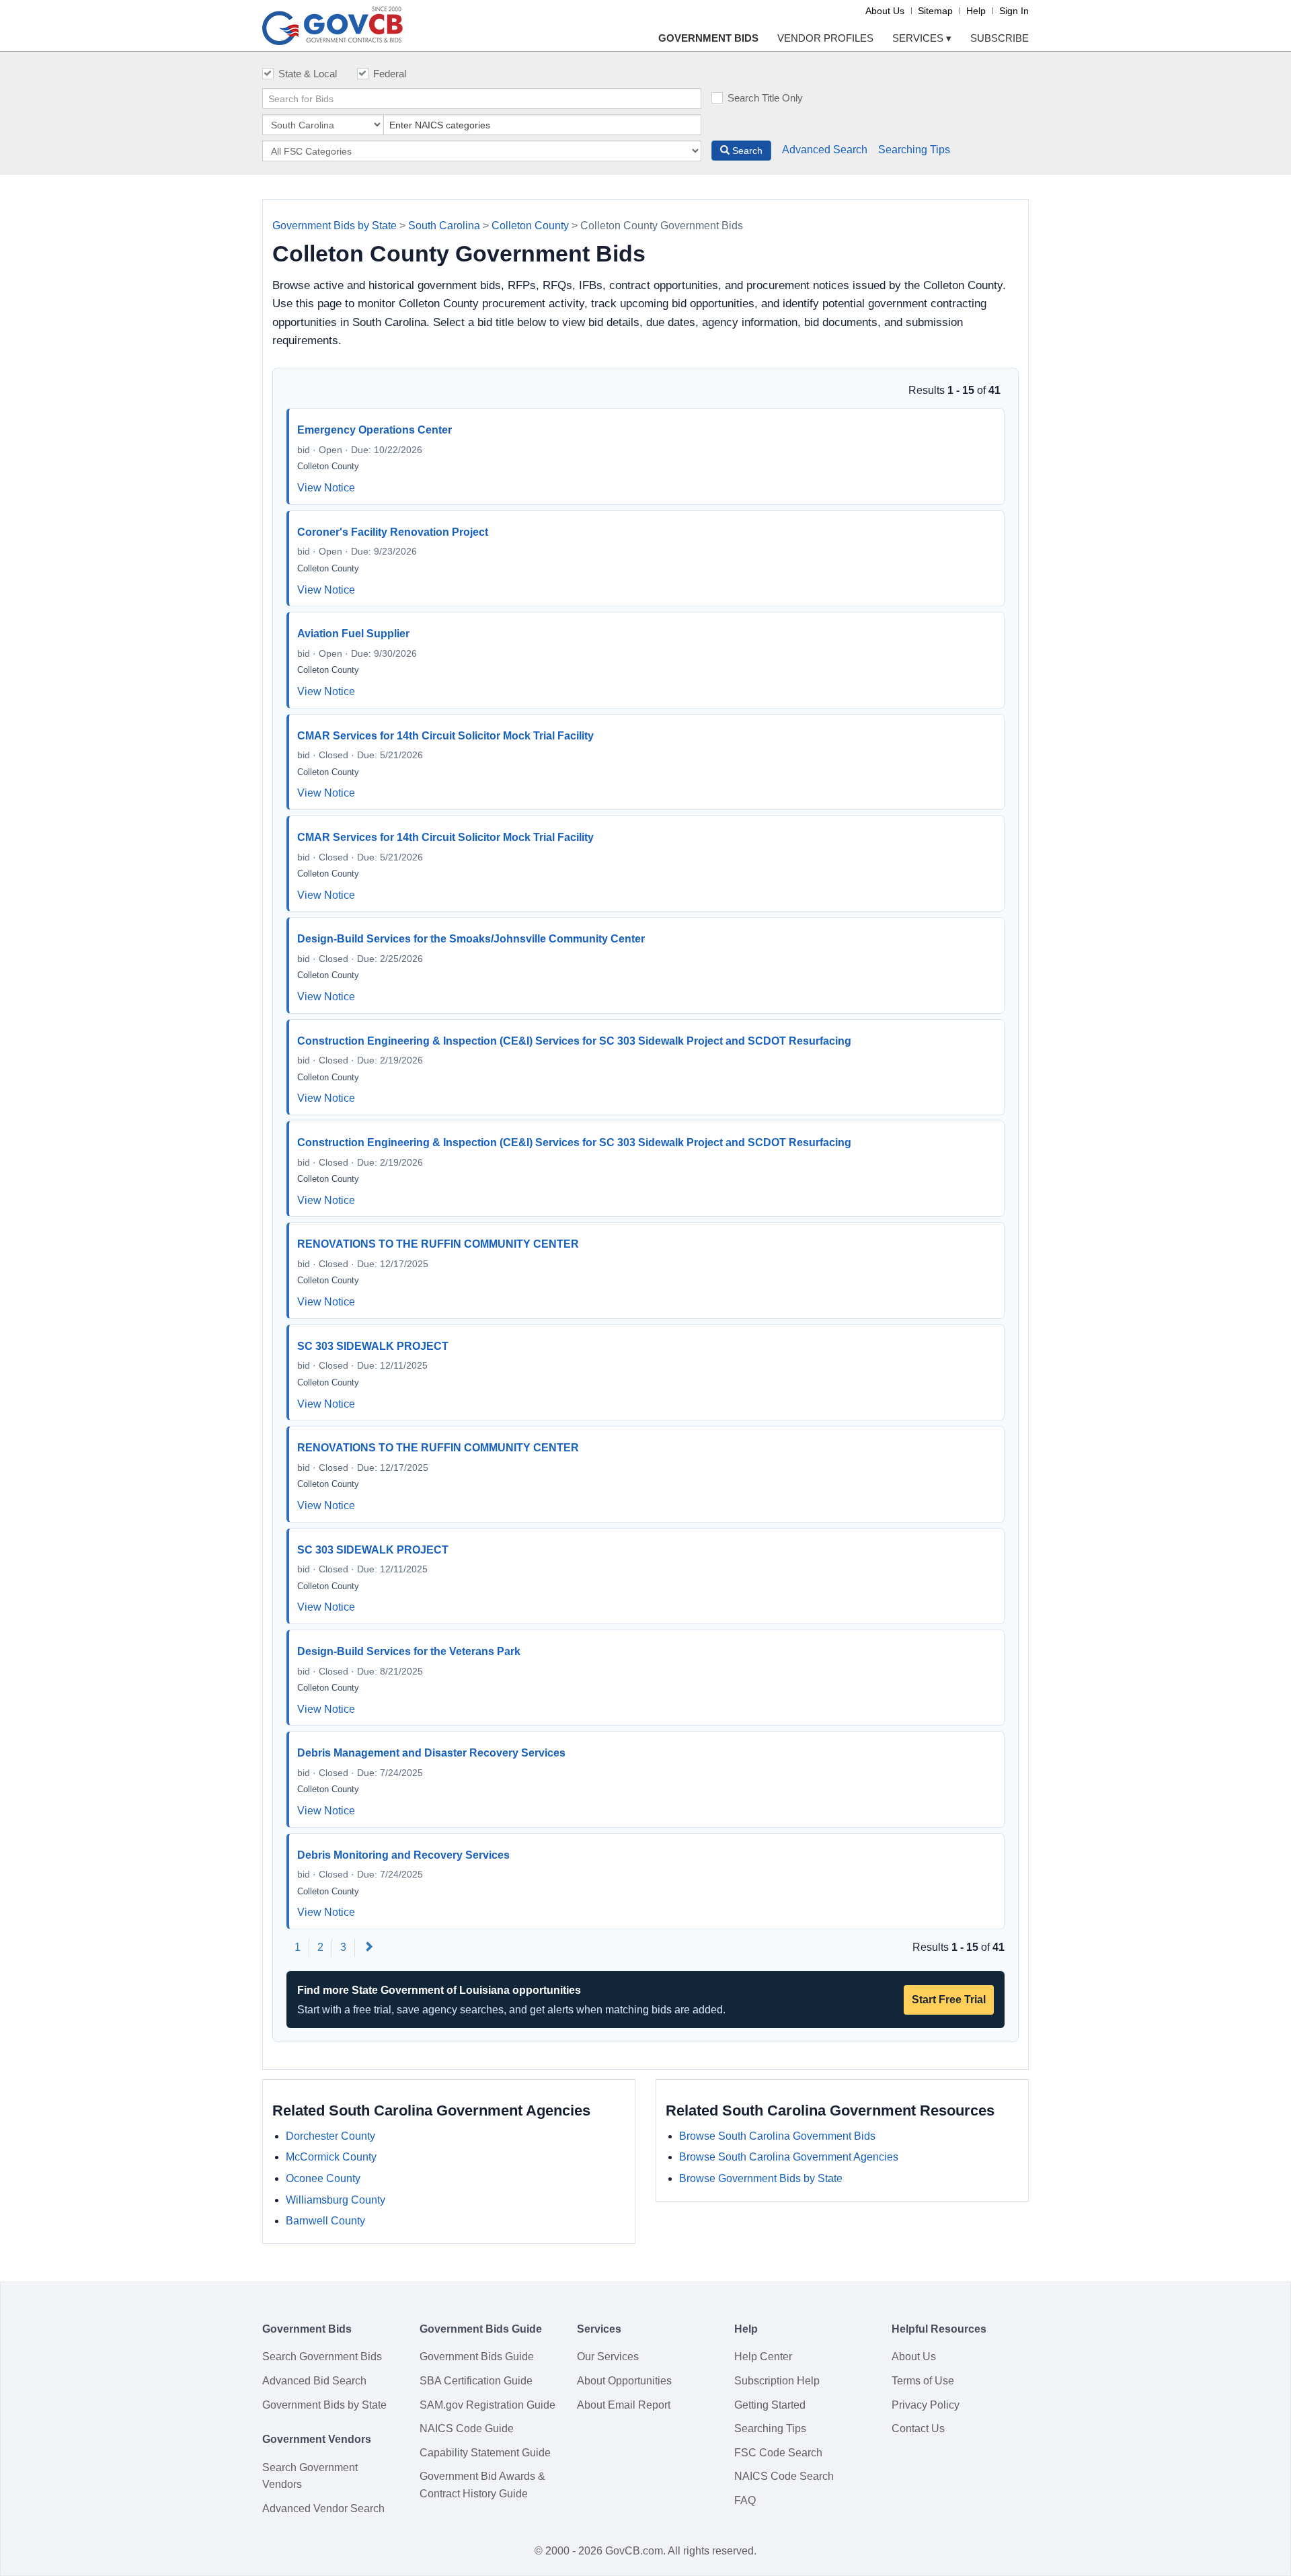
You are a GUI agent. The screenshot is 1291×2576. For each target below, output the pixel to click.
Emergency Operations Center (375, 430)
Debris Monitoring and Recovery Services (403, 1855)
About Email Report (624, 2405)
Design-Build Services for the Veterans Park (409, 1651)
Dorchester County (330, 2136)
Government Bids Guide (477, 2357)
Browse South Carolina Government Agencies (789, 2157)
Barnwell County (325, 2221)
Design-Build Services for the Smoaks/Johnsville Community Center (471, 939)
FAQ (745, 2500)
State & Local (308, 74)
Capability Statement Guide (485, 2453)
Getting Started (770, 2405)
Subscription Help (777, 2381)
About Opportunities (624, 2381)
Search (746, 151)
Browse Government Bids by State (761, 2178)
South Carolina (444, 226)
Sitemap (935, 11)
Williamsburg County (336, 2200)
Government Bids (708, 38)
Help (976, 11)
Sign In (1014, 11)
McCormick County (331, 2157)
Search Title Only (765, 98)
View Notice (326, 488)
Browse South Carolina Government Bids (777, 2136)
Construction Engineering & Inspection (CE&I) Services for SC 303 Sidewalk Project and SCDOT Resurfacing (574, 1041)
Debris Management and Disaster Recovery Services (431, 1753)
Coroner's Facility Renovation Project (393, 532)
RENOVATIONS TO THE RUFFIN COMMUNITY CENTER (438, 1244)
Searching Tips (914, 150)
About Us (885, 11)
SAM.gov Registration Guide (487, 2405)
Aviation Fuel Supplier (353, 634)
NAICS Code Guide (467, 2428)
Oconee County (323, 2178)
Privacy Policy (926, 2405)
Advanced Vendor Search (323, 2508)
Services (922, 38)
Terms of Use (923, 2381)
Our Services (608, 2357)
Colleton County (530, 226)
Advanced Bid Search (314, 2381)
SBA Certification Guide (476, 2381)
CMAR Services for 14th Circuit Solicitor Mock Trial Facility (445, 736)
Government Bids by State (335, 226)
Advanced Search (825, 150)
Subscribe (1000, 38)
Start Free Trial (949, 2000)
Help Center (763, 2357)
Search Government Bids (322, 2357)
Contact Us (918, 2428)
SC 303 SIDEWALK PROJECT (373, 1346)
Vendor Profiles (825, 38)
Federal (390, 74)
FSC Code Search (778, 2453)
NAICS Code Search (784, 2476)
